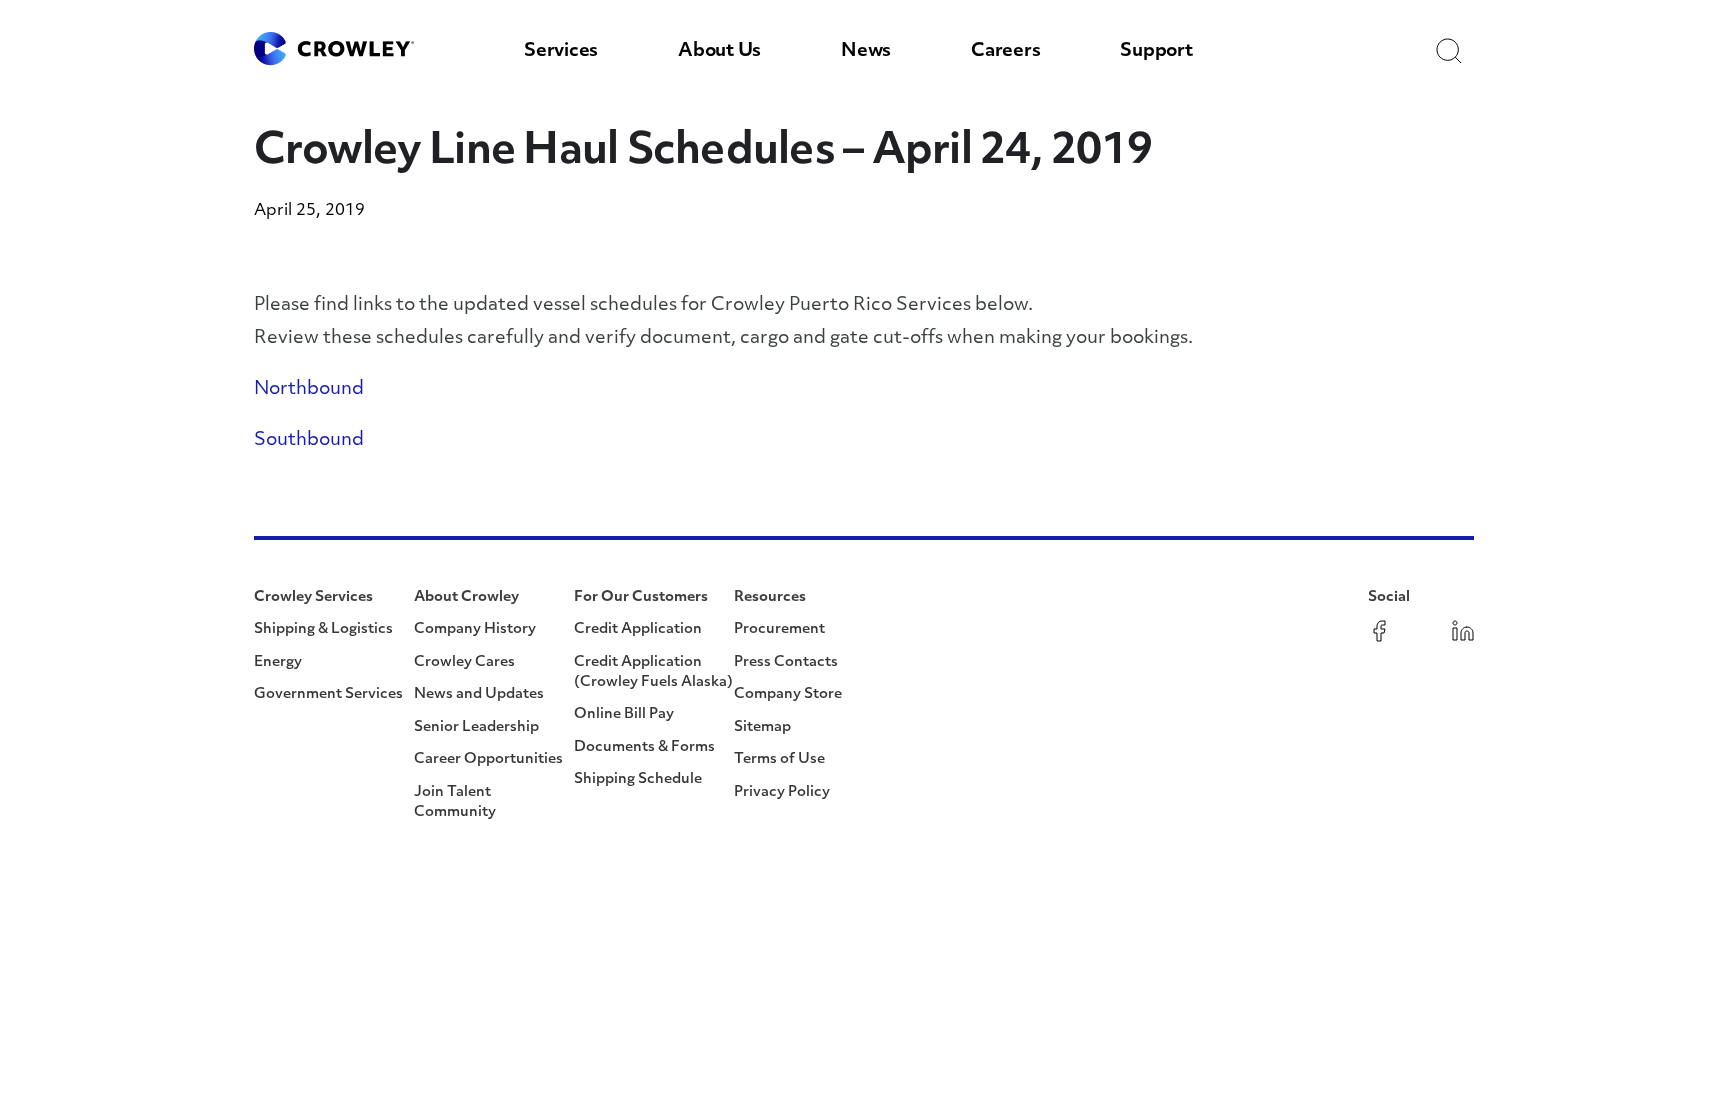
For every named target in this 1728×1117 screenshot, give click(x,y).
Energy (278, 662)
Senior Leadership (476, 727)
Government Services (328, 694)
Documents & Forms (644, 747)
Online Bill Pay (624, 714)
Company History (475, 629)
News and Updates (479, 694)
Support (1156, 52)
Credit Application (638, 629)
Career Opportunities (488, 759)
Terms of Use (779, 759)
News (866, 52)
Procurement (779, 629)
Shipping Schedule (638, 779)
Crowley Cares (464, 662)
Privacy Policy (782, 792)
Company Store (788, 694)
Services (561, 52)
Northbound (309, 390)
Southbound (309, 441)
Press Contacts (786, 662)
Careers (1005, 52)
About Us (719, 52)
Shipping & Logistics (323, 629)
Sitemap (762, 727)
